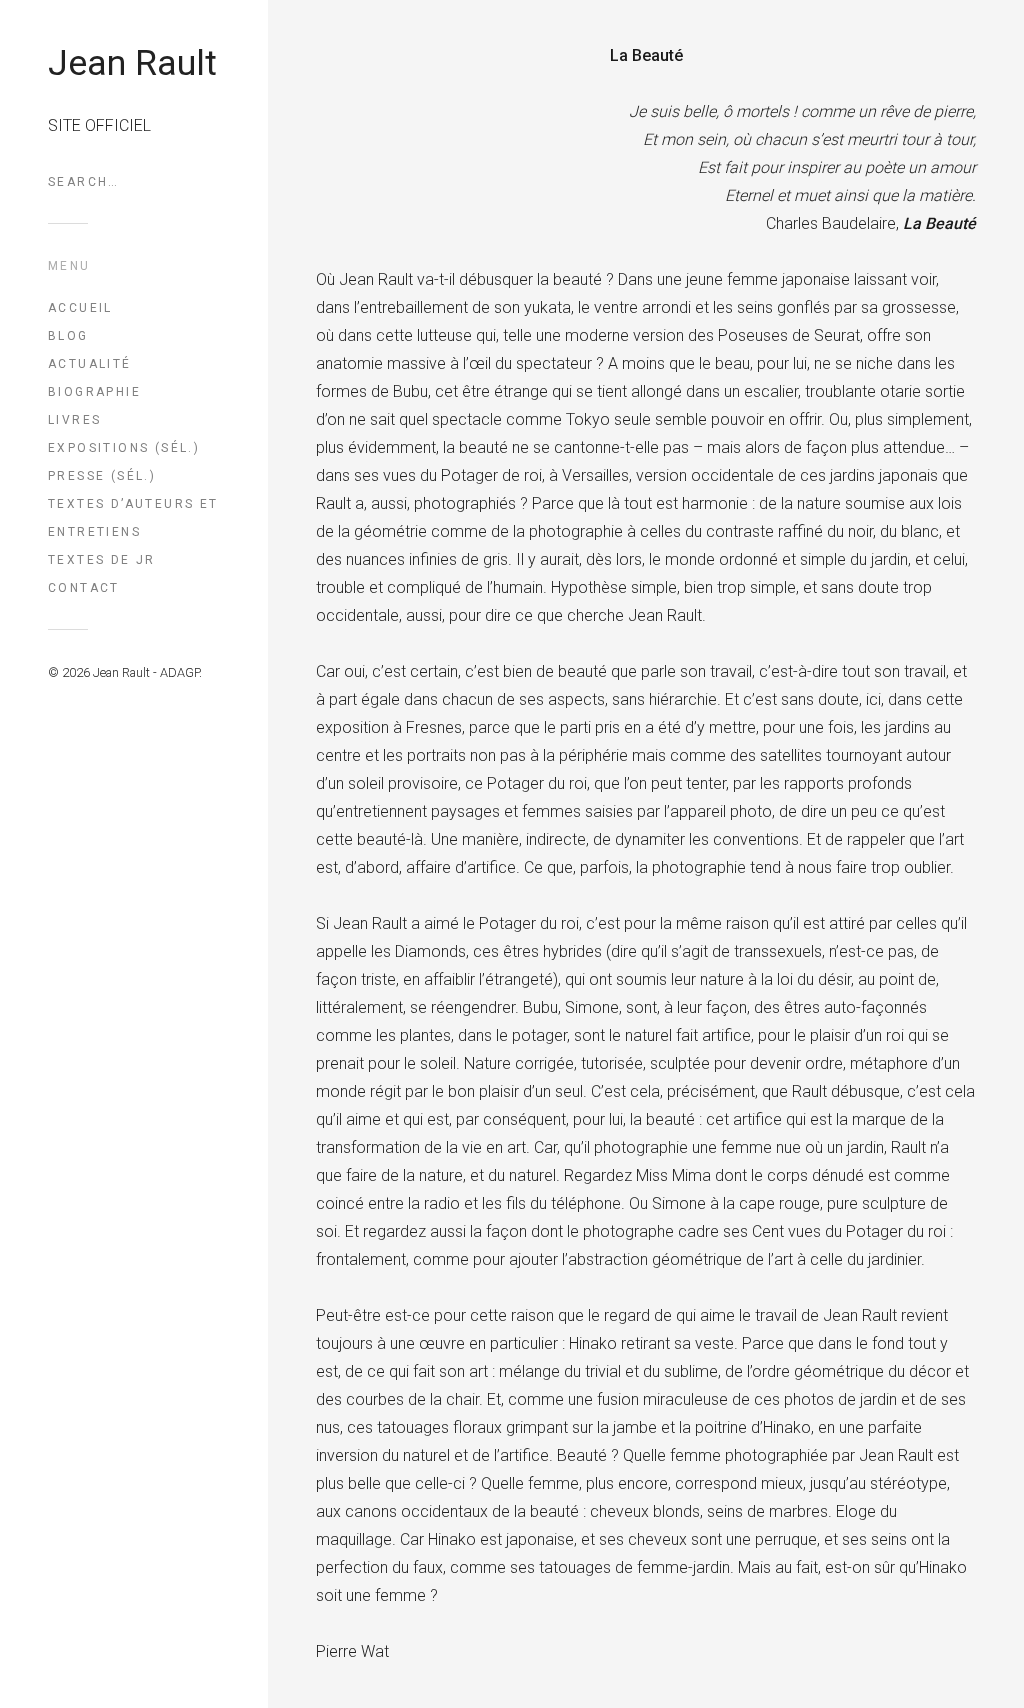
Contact (84, 588)
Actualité (90, 364)
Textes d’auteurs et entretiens (133, 518)
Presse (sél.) (102, 476)
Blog (68, 336)
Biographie (94, 392)
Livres (74, 420)
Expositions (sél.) (124, 448)
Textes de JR (102, 560)
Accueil (80, 308)
